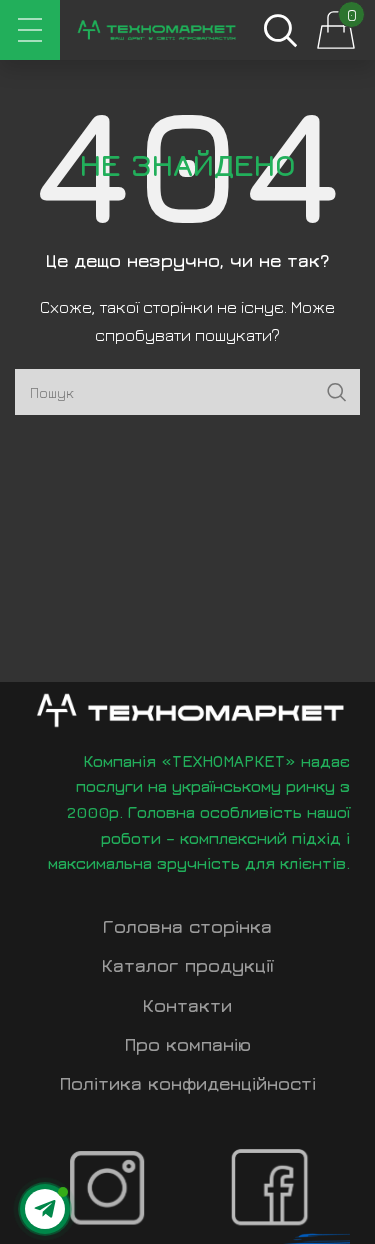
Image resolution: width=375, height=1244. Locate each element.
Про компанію (188, 1044)
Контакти (187, 1005)
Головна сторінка (187, 926)
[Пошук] (280, 30)
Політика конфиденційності (188, 1083)
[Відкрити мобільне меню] (30, 30)
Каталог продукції (188, 965)
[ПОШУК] (337, 392)
